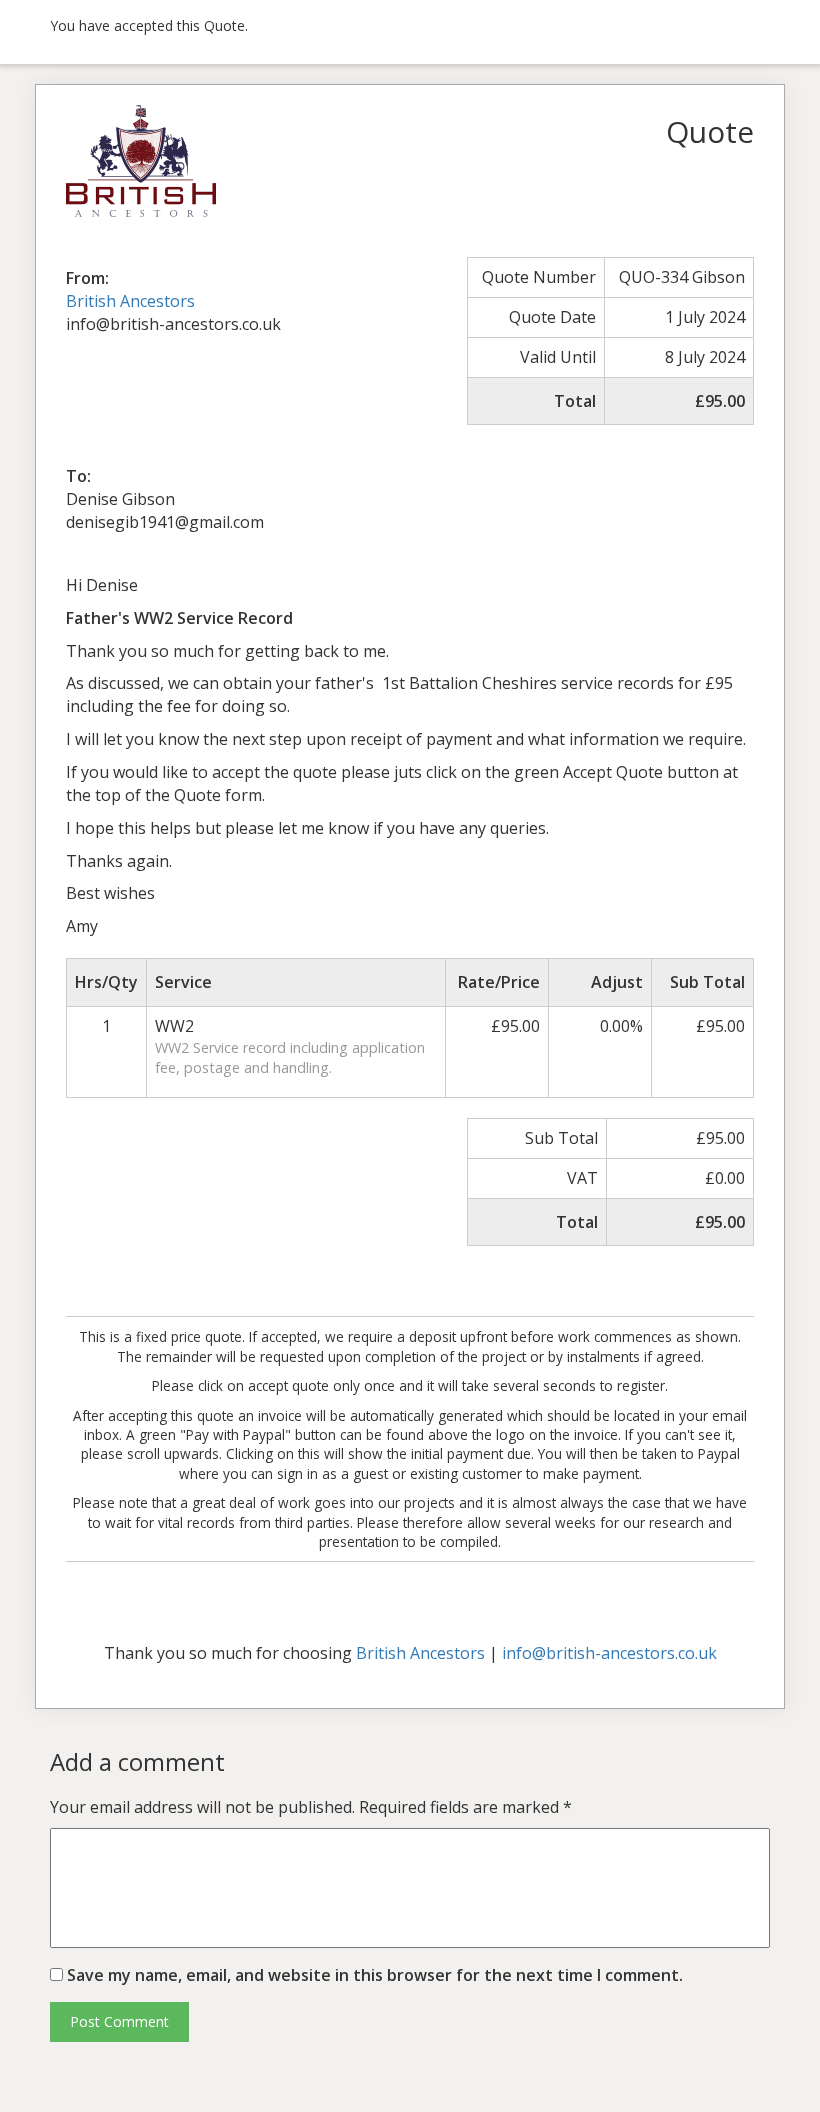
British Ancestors (130, 301)
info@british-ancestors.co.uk (609, 1653)
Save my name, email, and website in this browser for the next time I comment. (375, 1975)
